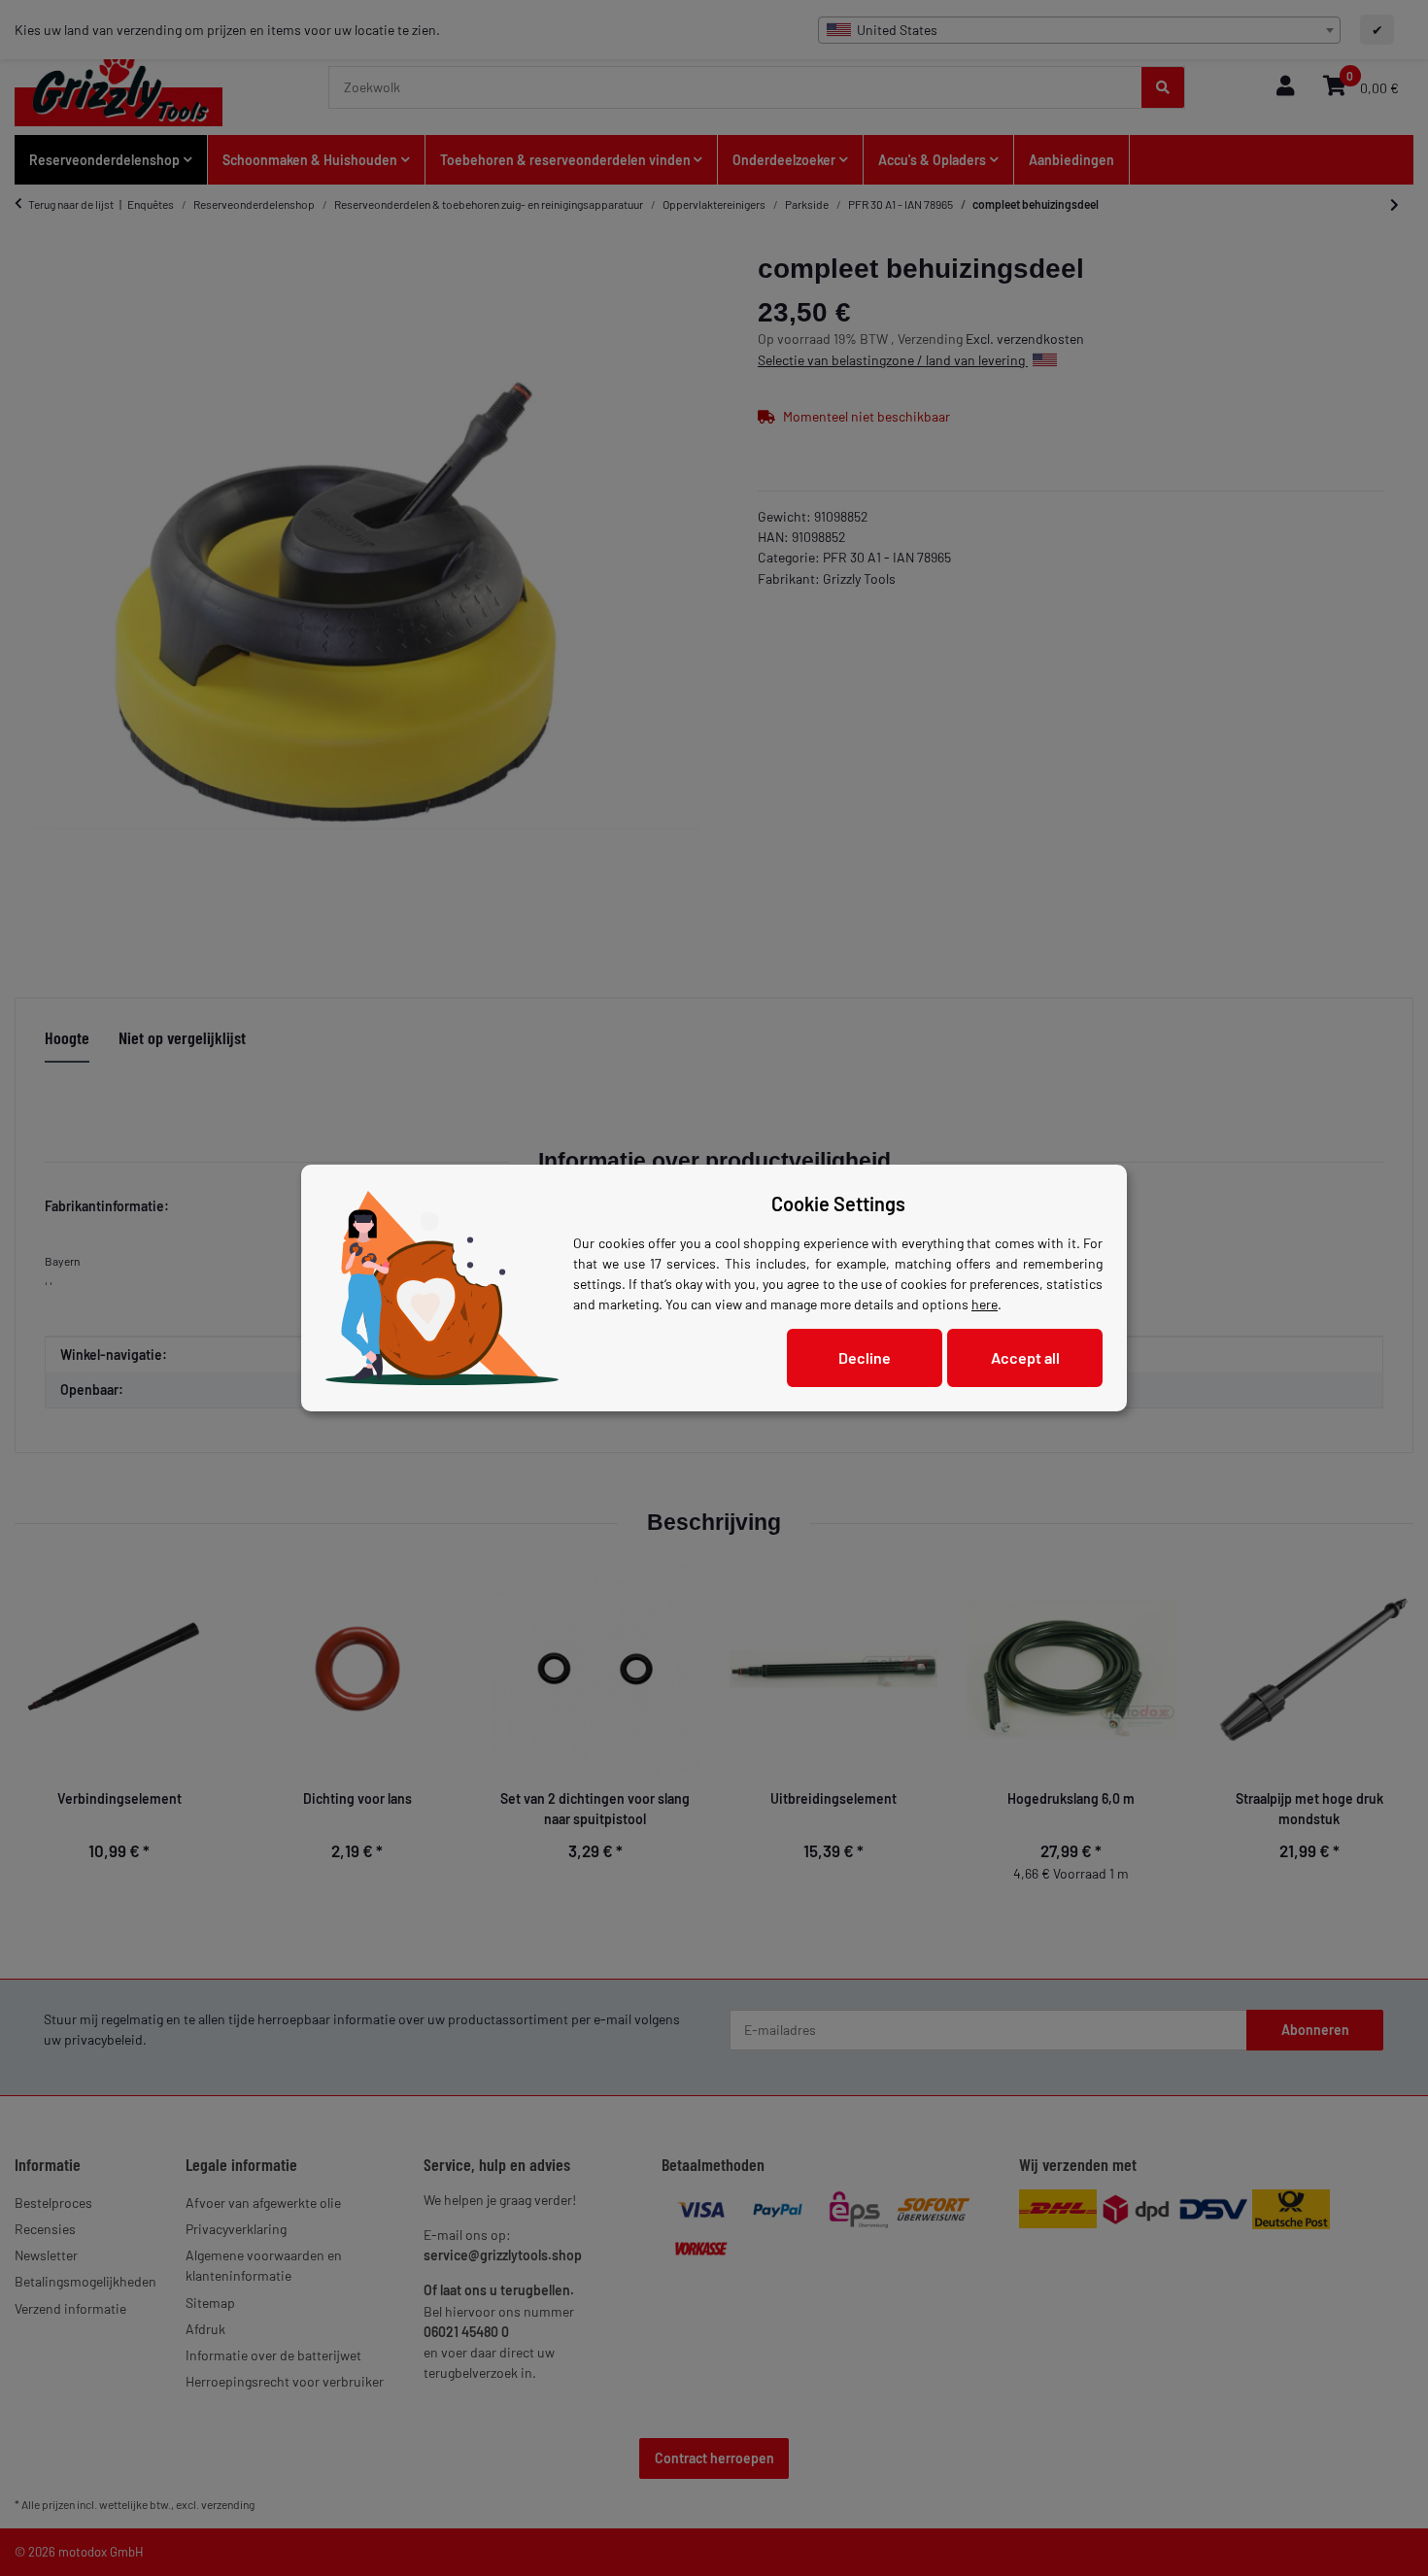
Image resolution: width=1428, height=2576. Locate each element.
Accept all (1025, 1357)
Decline (865, 1357)
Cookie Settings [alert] (838, 1203)
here (985, 1304)
